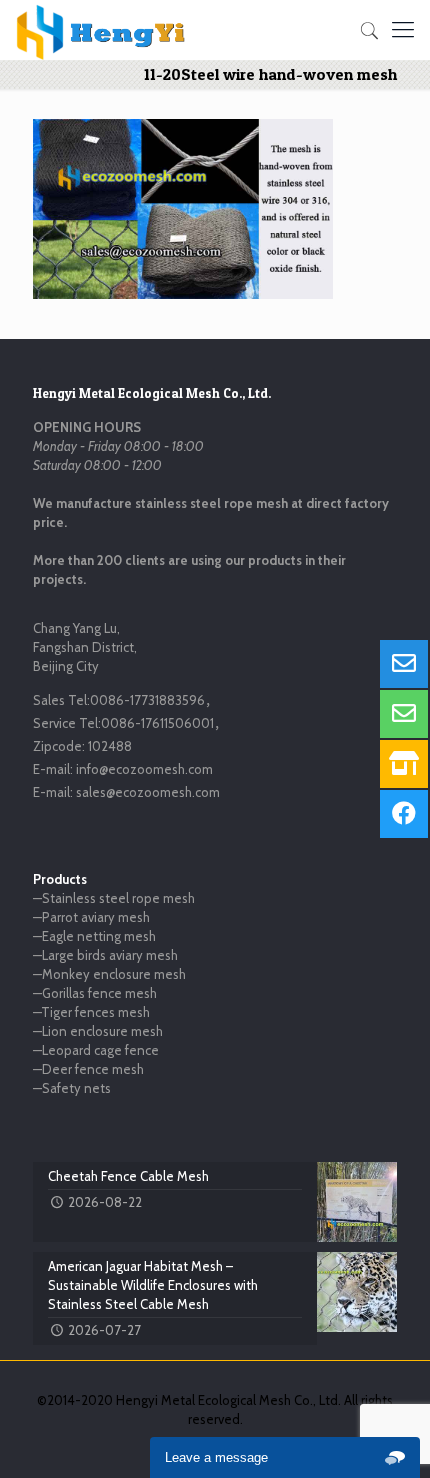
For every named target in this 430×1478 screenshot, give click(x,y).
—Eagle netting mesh (94, 936)
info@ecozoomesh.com (144, 769)
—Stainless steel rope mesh (114, 898)
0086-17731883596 (147, 700)
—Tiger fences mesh (91, 1012)
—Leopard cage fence (96, 1050)
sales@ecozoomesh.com (148, 792)
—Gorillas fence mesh (95, 993)
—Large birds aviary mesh (105, 955)
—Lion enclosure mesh (98, 1031)
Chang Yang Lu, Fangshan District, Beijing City (85, 647)
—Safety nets (72, 1088)
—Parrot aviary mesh (91, 917)
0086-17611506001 (157, 723)
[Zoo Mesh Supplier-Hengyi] (101, 30)
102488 (110, 746)
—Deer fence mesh (88, 1069)
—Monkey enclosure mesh (109, 974)
